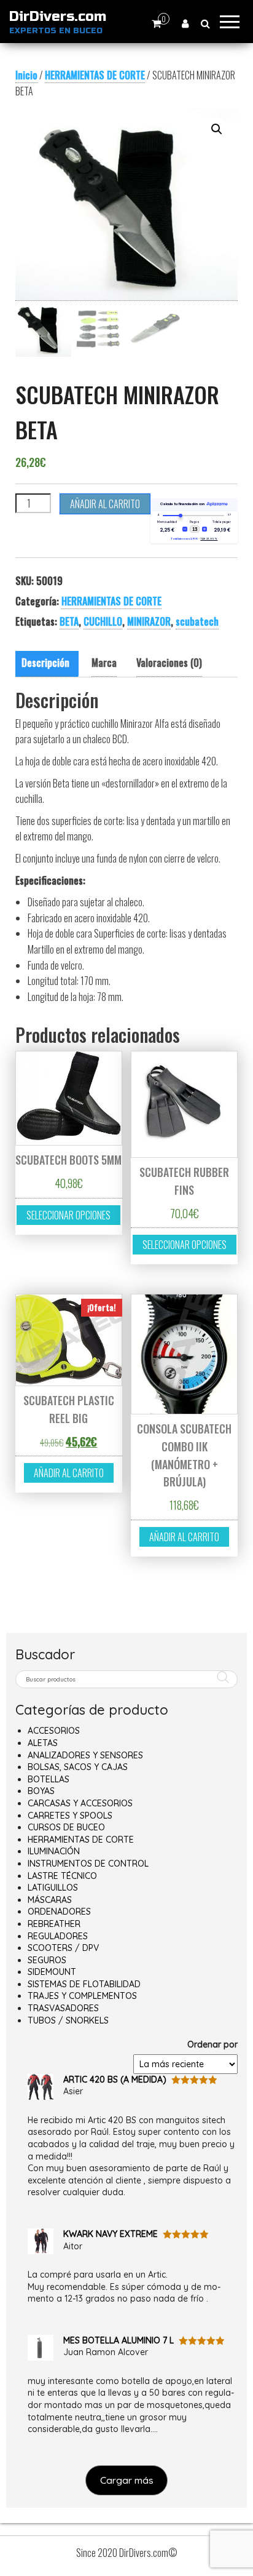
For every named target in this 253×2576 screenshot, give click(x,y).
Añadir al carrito (105, 504)
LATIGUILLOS (53, 1888)
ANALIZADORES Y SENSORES (85, 1755)
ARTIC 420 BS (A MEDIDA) (115, 2080)
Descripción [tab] (45, 663)
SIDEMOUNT (52, 1972)
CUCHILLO (103, 621)
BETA (69, 621)
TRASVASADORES (63, 2008)
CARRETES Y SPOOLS (70, 1816)
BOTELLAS (49, 1779)
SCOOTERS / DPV (63, 1948)
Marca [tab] (104, 663)
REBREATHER (54, 1924)
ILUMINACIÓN (54, 1851)
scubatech (197, 621)
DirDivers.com (58, 17)
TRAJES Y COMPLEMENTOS (82, 1996)
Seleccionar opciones (68, 1215)
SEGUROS (47, 1960)
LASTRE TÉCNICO (62, 1876)
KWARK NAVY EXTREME (111, 2234)
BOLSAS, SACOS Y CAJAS (78, 1767)
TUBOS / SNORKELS (68, 2020)
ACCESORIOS (54, 1731)
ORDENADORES (59, 1912)
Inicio (26, 75)
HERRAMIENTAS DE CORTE (95, 75)
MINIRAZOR (149, 621)
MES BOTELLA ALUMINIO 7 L (119, 2340)
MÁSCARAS (50, 1900)
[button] (217, 129)
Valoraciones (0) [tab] (169, 663)
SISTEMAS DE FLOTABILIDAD (84, 1984)
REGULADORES (58, 1936)
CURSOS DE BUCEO (66, 1827)
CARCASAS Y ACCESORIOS (80, 1803)
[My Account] (185, 23)
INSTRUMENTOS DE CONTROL (88, 1864)
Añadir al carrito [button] (69, 1473)
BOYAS (41, 1791)
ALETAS (43, 1743)
